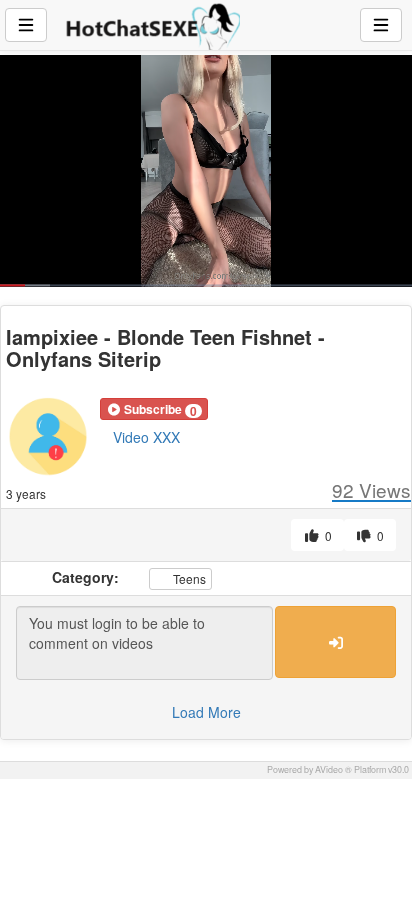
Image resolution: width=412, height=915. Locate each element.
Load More (206, 712)
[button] (154, 409)
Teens (188, 578)
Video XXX (146, 437)
